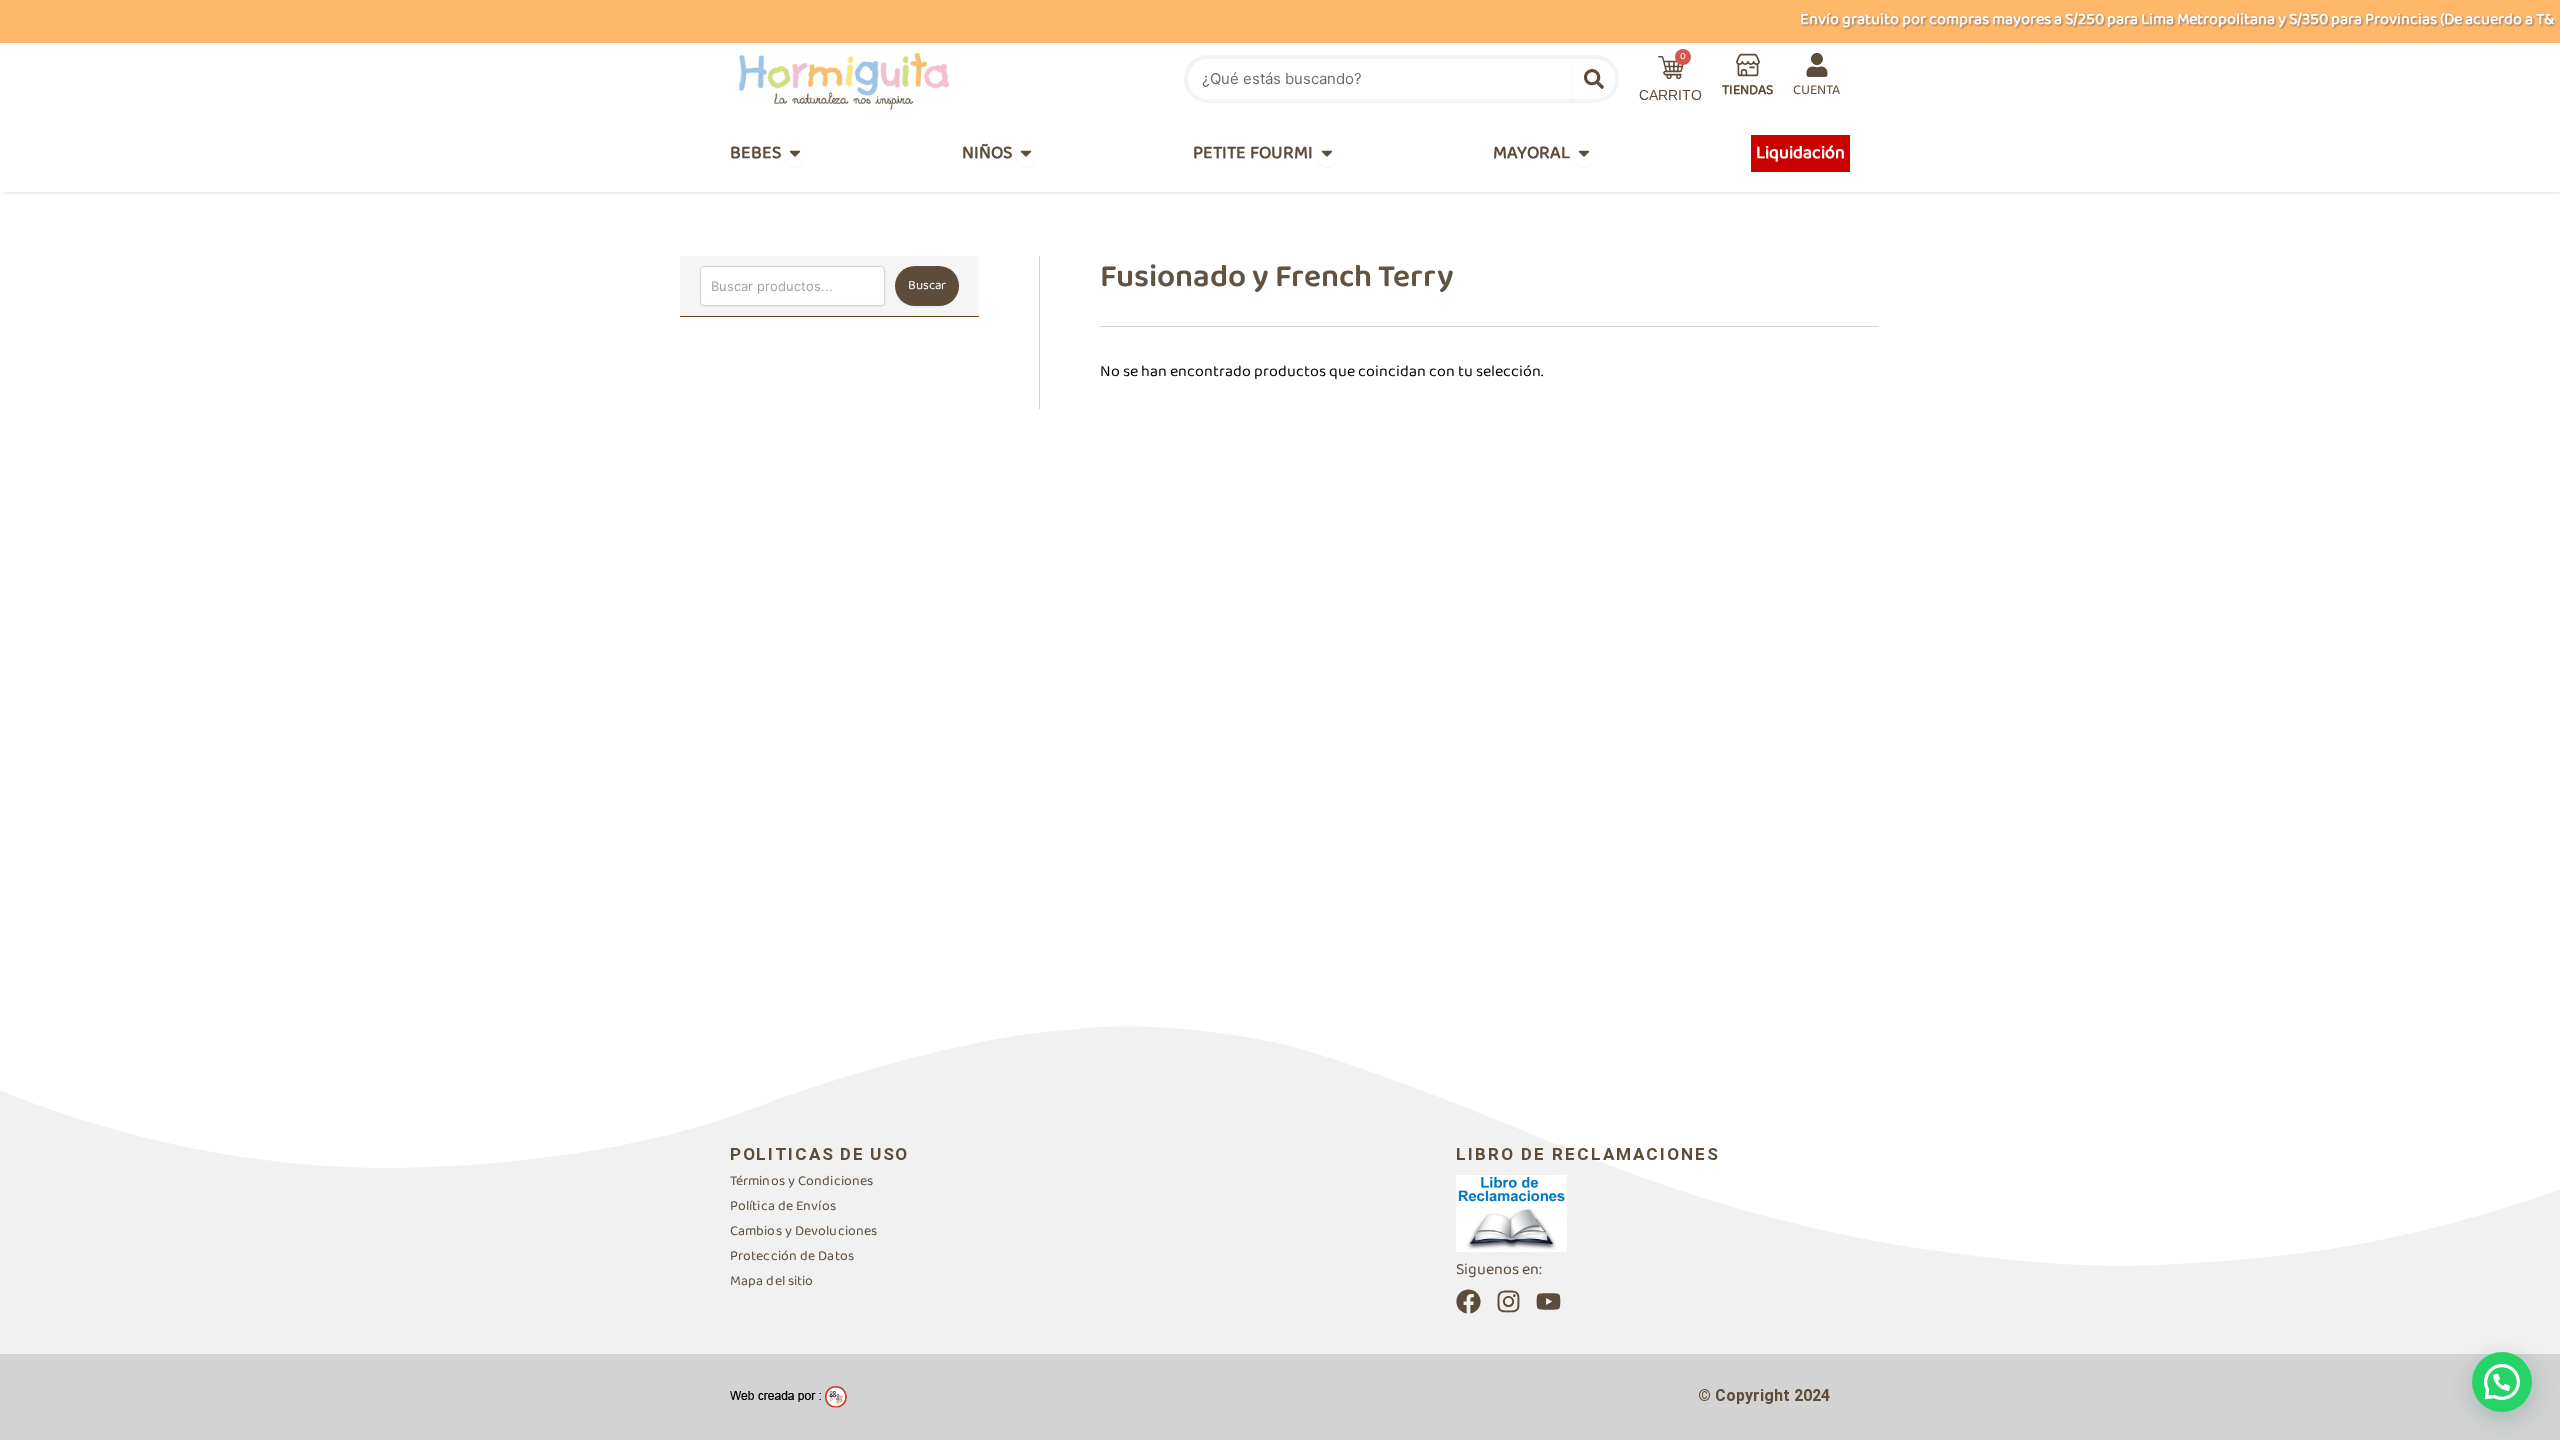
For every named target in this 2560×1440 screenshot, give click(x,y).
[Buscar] (1594, 79)
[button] (2502, 1382)
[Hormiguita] (891, 79)
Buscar (927, 285)
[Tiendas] (1748, 65)
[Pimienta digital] (788, 1397)
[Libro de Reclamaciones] (1511, 1212)
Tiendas (1747, 90)
